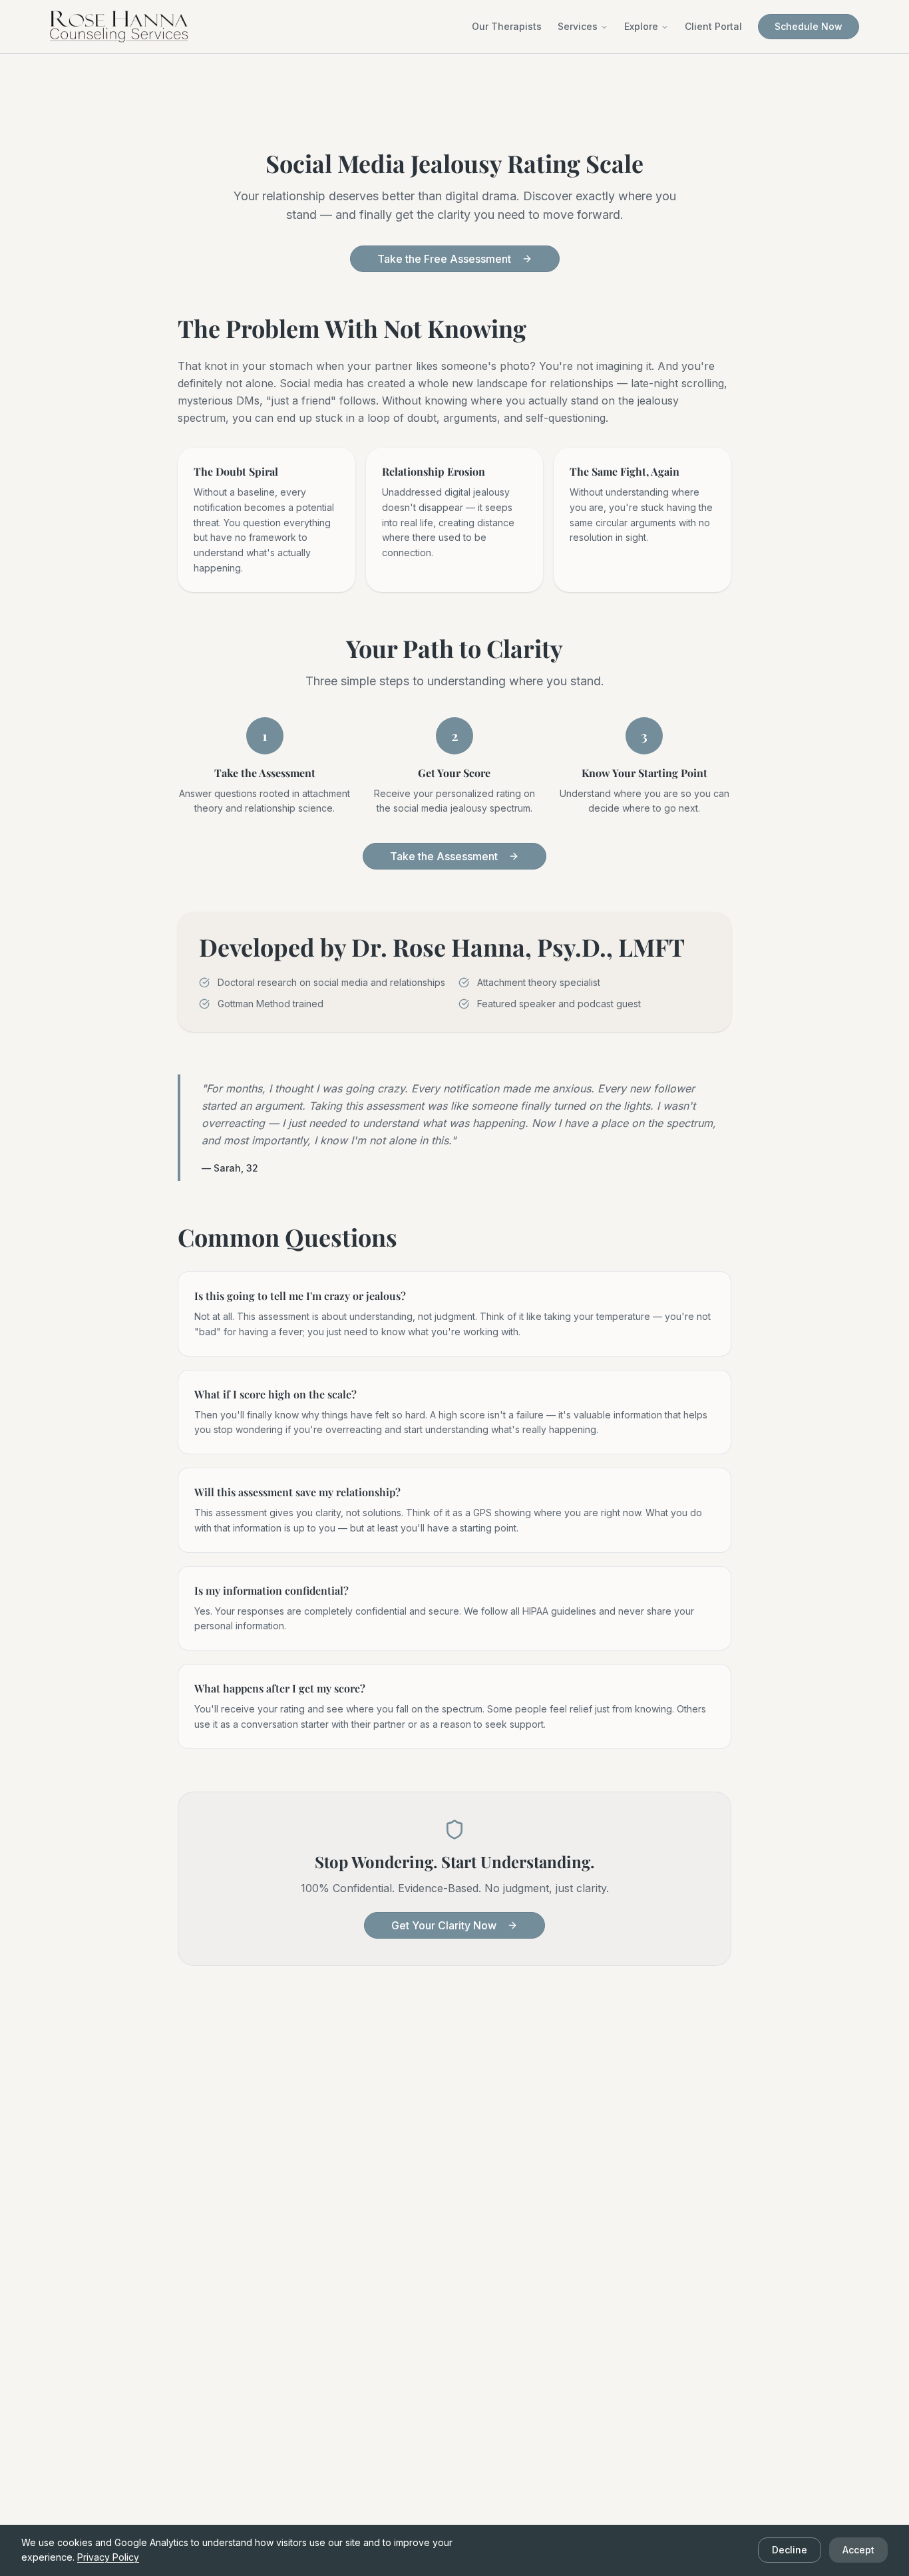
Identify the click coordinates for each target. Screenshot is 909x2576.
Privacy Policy (108, 2557)
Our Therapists (507, 26)
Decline (790, 2550)
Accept (858, 2550)
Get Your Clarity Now (444, 1925)
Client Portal (713, 26)
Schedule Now (809, 26)
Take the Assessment (444, 856)
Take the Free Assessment (444, 259)
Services (578, 26)
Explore (641, 26)
